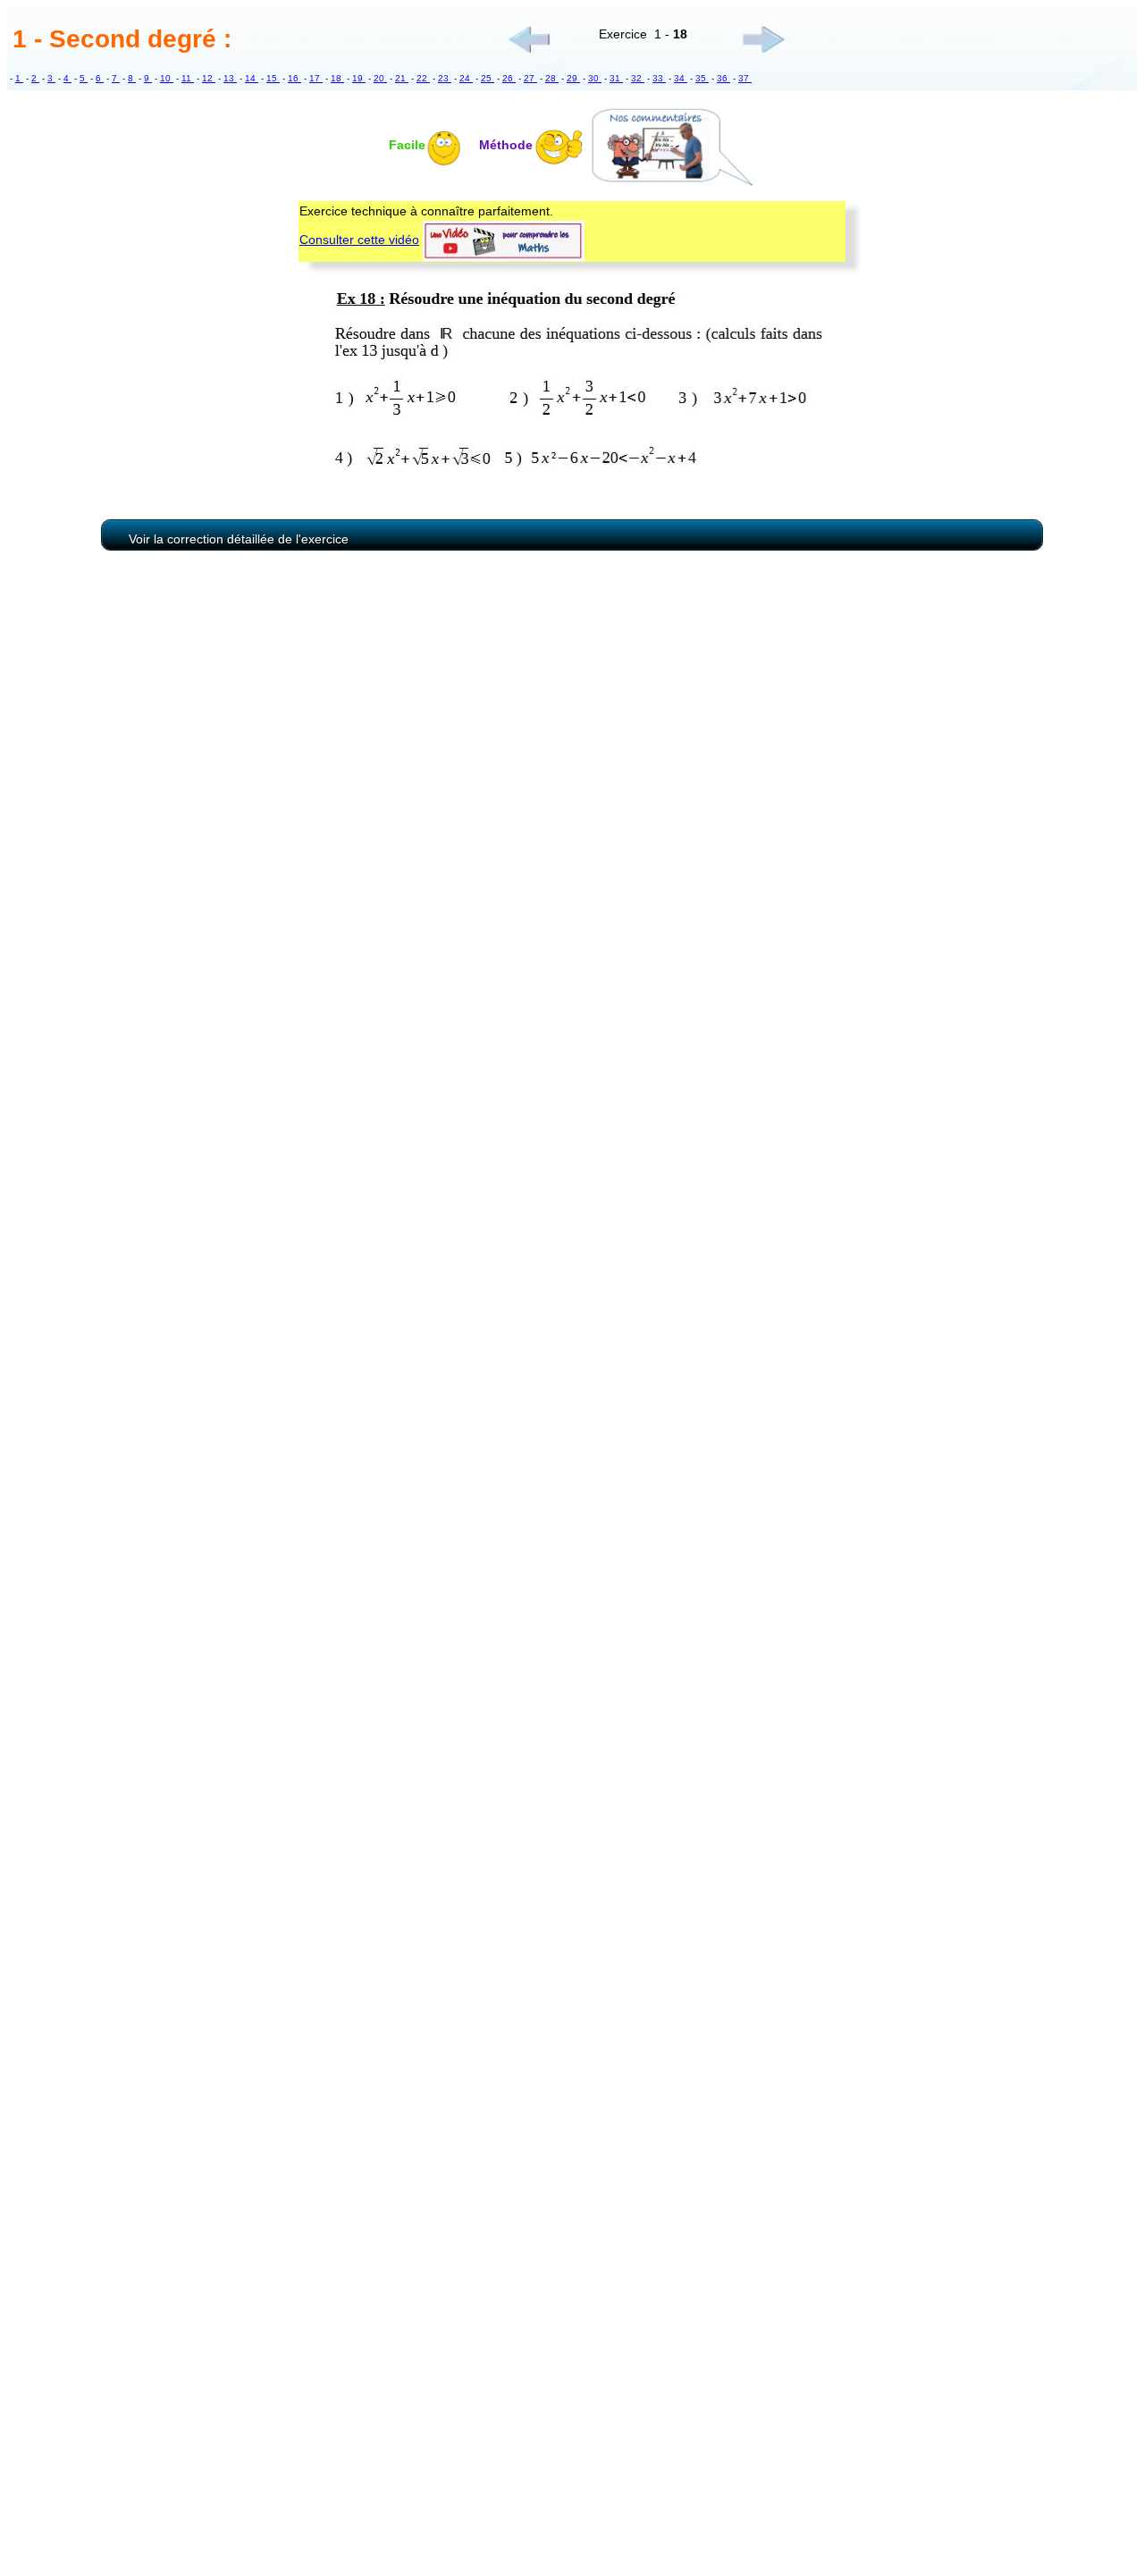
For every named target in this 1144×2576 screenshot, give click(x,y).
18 (337, 78)
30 (595, 78)
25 (488, 78)
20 (380, 78)
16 (294, 78)
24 (466, 78)
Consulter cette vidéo (359, 240)
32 (638, 78)
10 (167, 78)
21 (402, 78)
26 (509, 78)
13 (230, 78)
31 (616, 78)
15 (273, 78)
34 (681, 78)
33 (659, 78)
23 (445, 78)
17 (316, 78)
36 (723, 78)
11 (188, 78)
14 (252, 78)
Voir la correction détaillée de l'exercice (239, 539)
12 (209, 78)
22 (423, 78)
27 (530, 78)
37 (745, 78)
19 (359, 78)
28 (552, 78)
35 (702, 78)
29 (573, 78)
